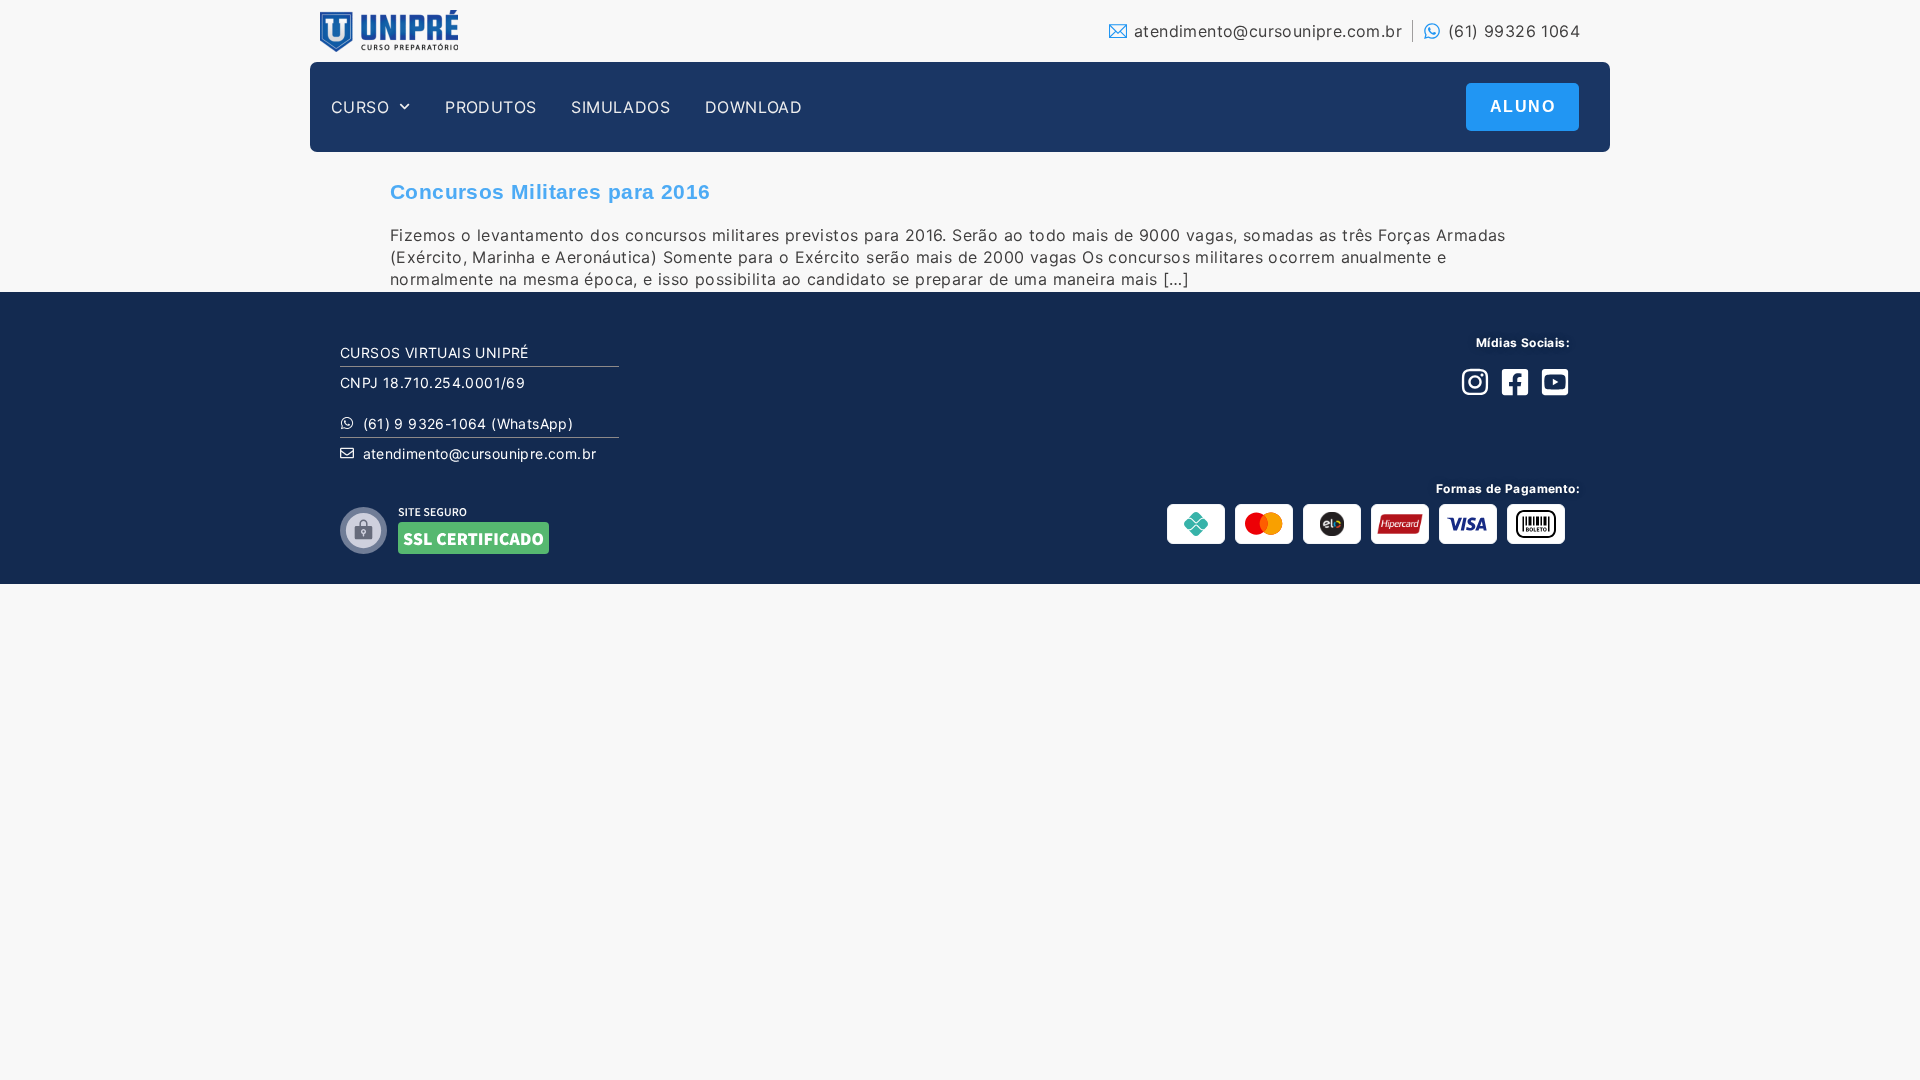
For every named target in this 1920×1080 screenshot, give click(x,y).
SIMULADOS (620, 107)
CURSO (360, 107)
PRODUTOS (490, 107)
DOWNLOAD (753, 107)
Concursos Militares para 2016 (550, 191)
